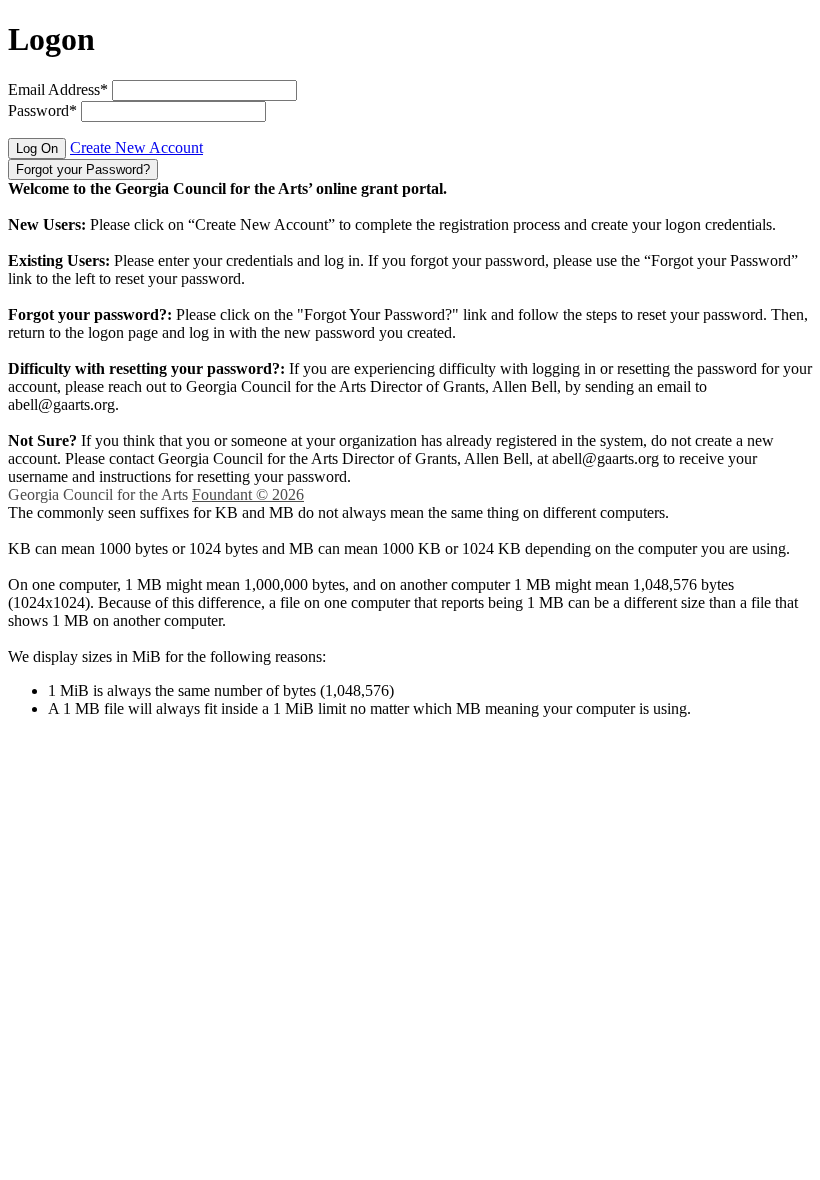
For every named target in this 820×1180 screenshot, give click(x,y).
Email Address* (58, 89)
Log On (37, 148)
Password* (42, 110)
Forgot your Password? (83, 169)
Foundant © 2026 (248, 494)
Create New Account (136, 147)
